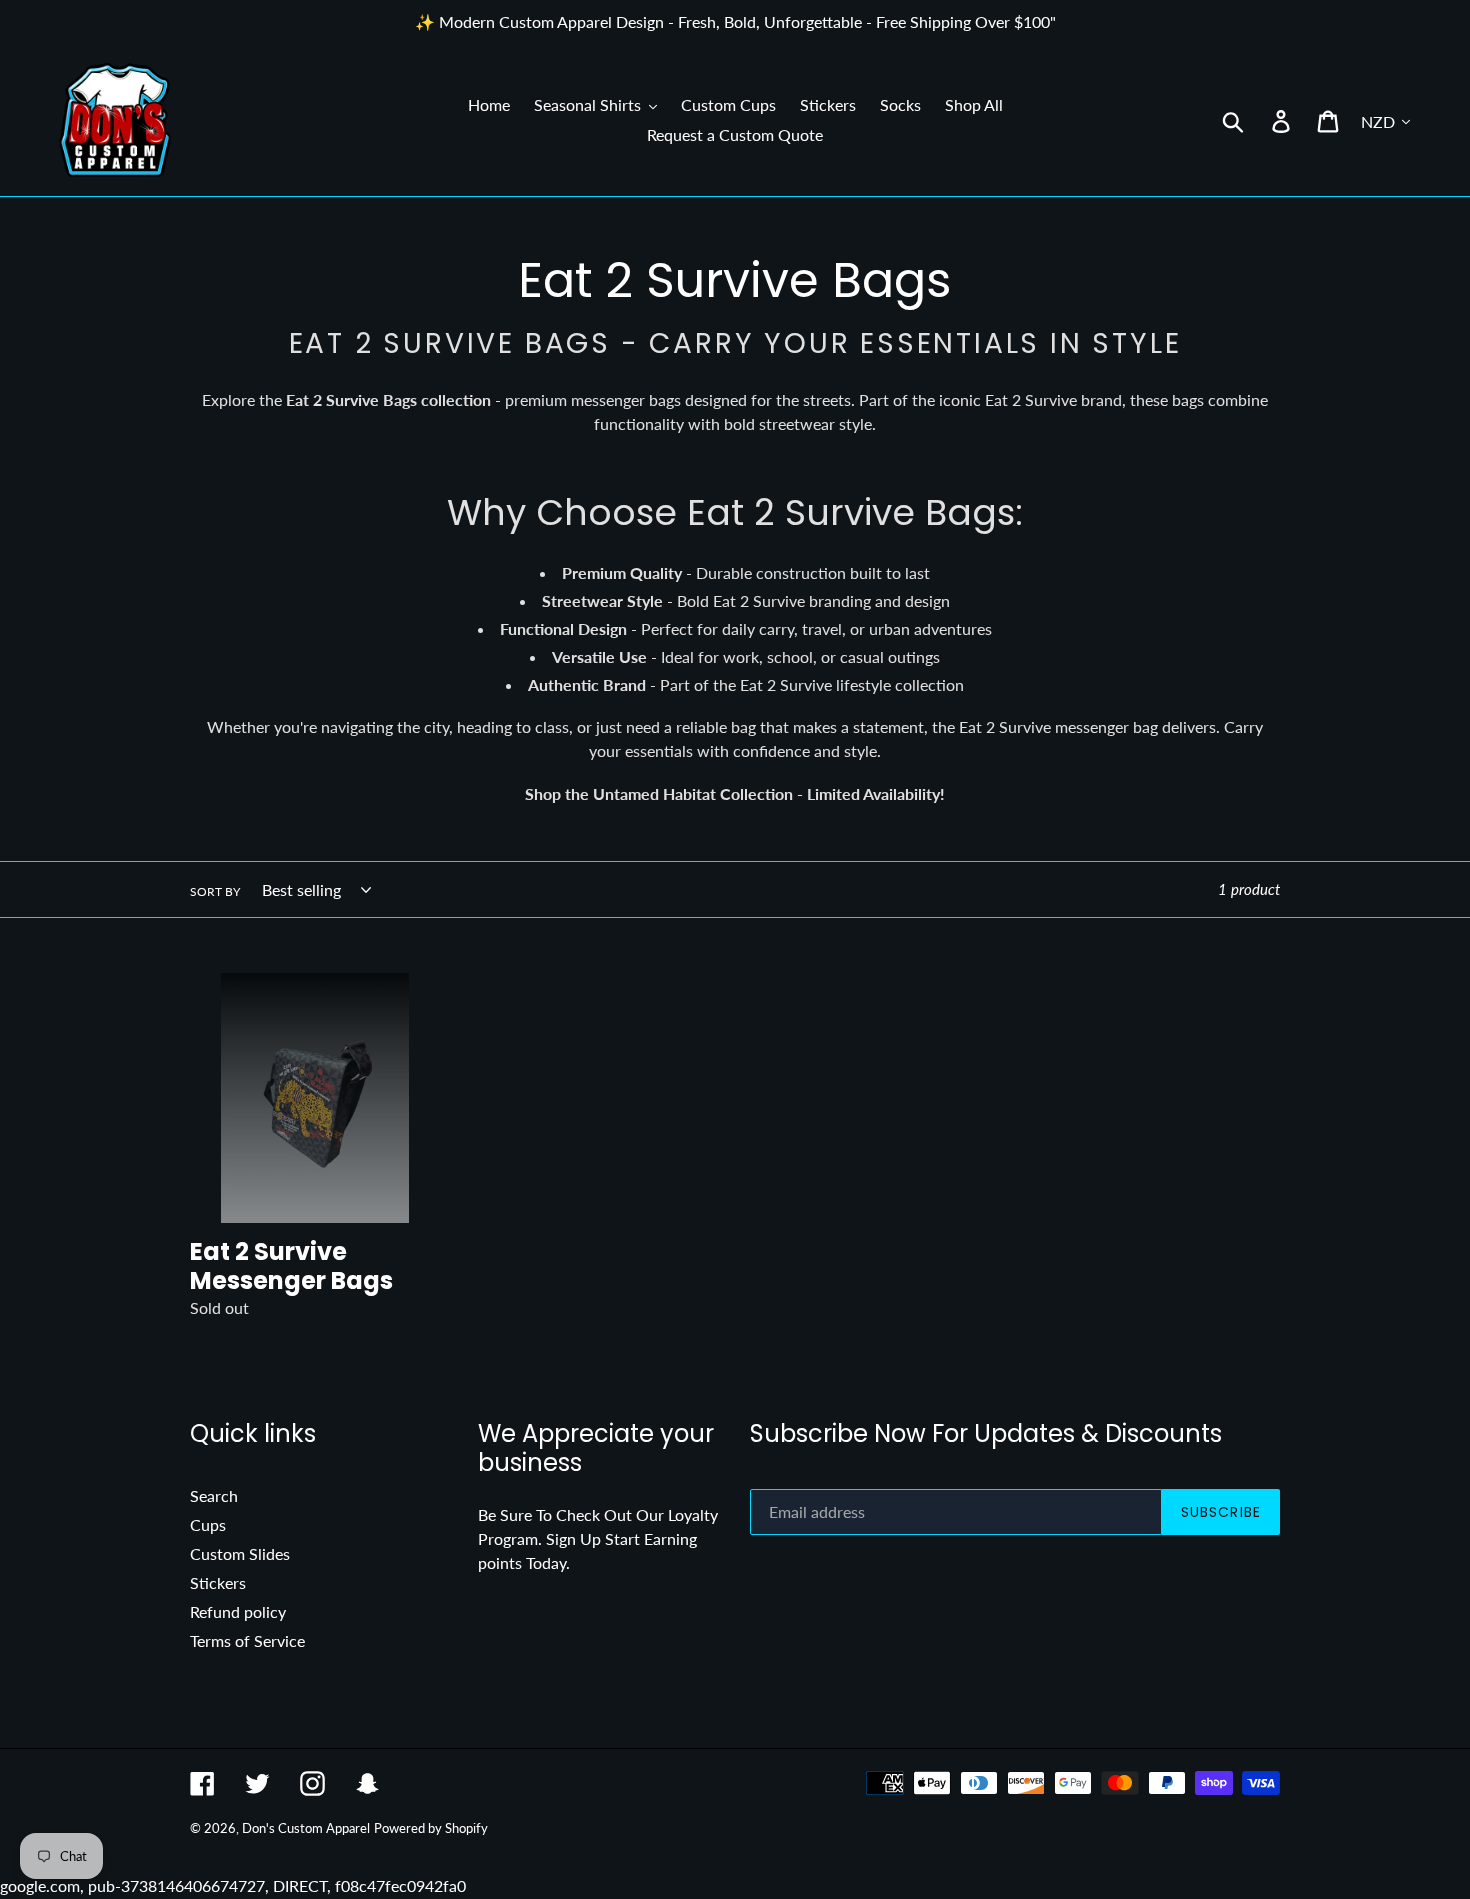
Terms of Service (247, 1640)
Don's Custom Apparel (306, 1828)
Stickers (218, 1582)
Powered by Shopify (431, 1828)
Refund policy (238, 1611)
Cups (208, 1524)
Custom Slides (240, 1553)
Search (214, 1495)
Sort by (215, 891)
